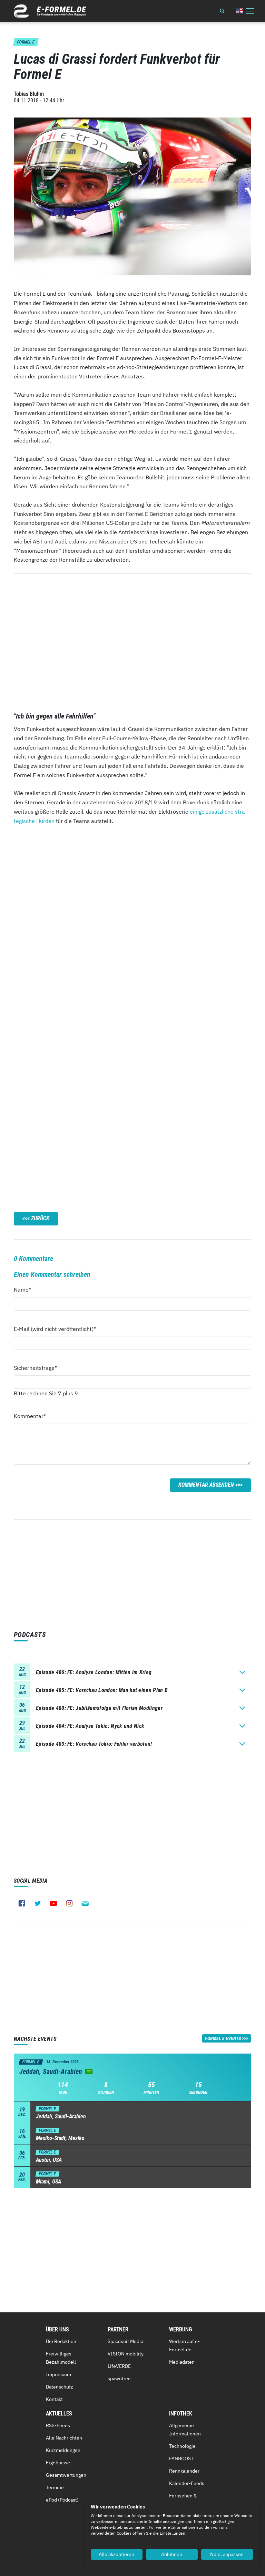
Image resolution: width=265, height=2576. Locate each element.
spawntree (119, 2379)
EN (239, 11)
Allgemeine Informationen (185, 2430)
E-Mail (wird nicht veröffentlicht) (55, 1329)
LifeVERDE (119, 2366)
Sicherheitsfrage (35, 1368)
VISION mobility (126, 2354)
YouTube (53, 1903)
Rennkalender (184, 2471)
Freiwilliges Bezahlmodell (61, 2358)
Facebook (22, 1903)
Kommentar (30, 1416)
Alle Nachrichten (64, 2438)
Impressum (58, 2374)
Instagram (69, 1903)
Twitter (38, 1903)
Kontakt (54, 2399)
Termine (55, 2487)
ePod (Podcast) (62, 2500)
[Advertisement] (132, 636)
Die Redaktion (61, 2341)
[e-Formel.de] (50, 11)
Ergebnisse (58, 2463)
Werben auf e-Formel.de (184, 2345)
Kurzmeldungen (63, 2450)
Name (26, 1289)
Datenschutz (60, 2387)
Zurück (40, 1218)
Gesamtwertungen (66, 2475)
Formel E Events (223, 2038)
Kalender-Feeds (187, 2483)
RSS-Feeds (58, 2425)
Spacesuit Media (125, 2341)
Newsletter (85, 1903)
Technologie (182, 2446)
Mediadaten (182, 2362)
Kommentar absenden (206, 1485)
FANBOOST (181, 2458)
